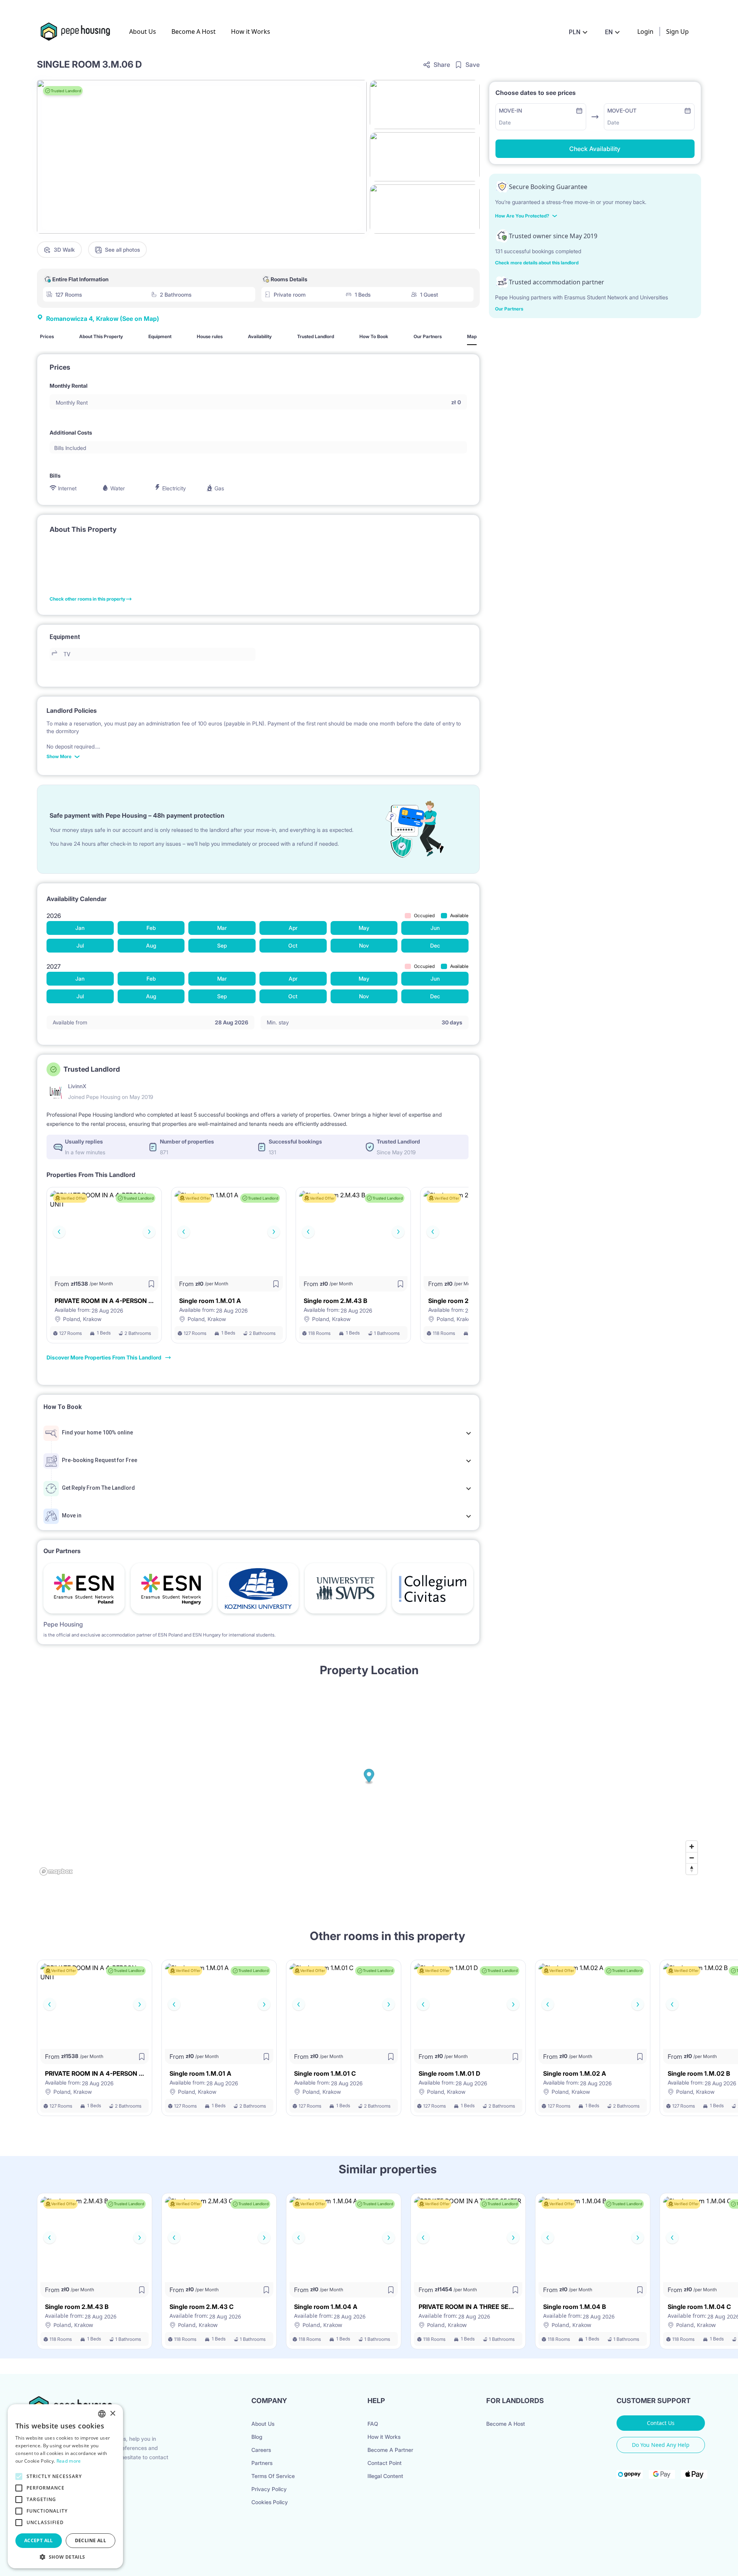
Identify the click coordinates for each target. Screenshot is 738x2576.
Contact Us (661, 2423)
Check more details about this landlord (537, 263)
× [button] (112, 2414)
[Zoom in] (692, 1847)
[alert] (65, 2486)
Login (645, 32)
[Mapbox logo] (56, 1871)
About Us (143, 32)
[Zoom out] (692, 1858)
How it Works (251, 32)
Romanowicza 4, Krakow (103, 319)
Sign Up (677, 32)
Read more (69, 2461)
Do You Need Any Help (661, 2445)
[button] (65, 2557)
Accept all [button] (39, 2540)
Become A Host (194, 32)
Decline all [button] (91, 2540)
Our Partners (509, 309)
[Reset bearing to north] (692, 1869)
